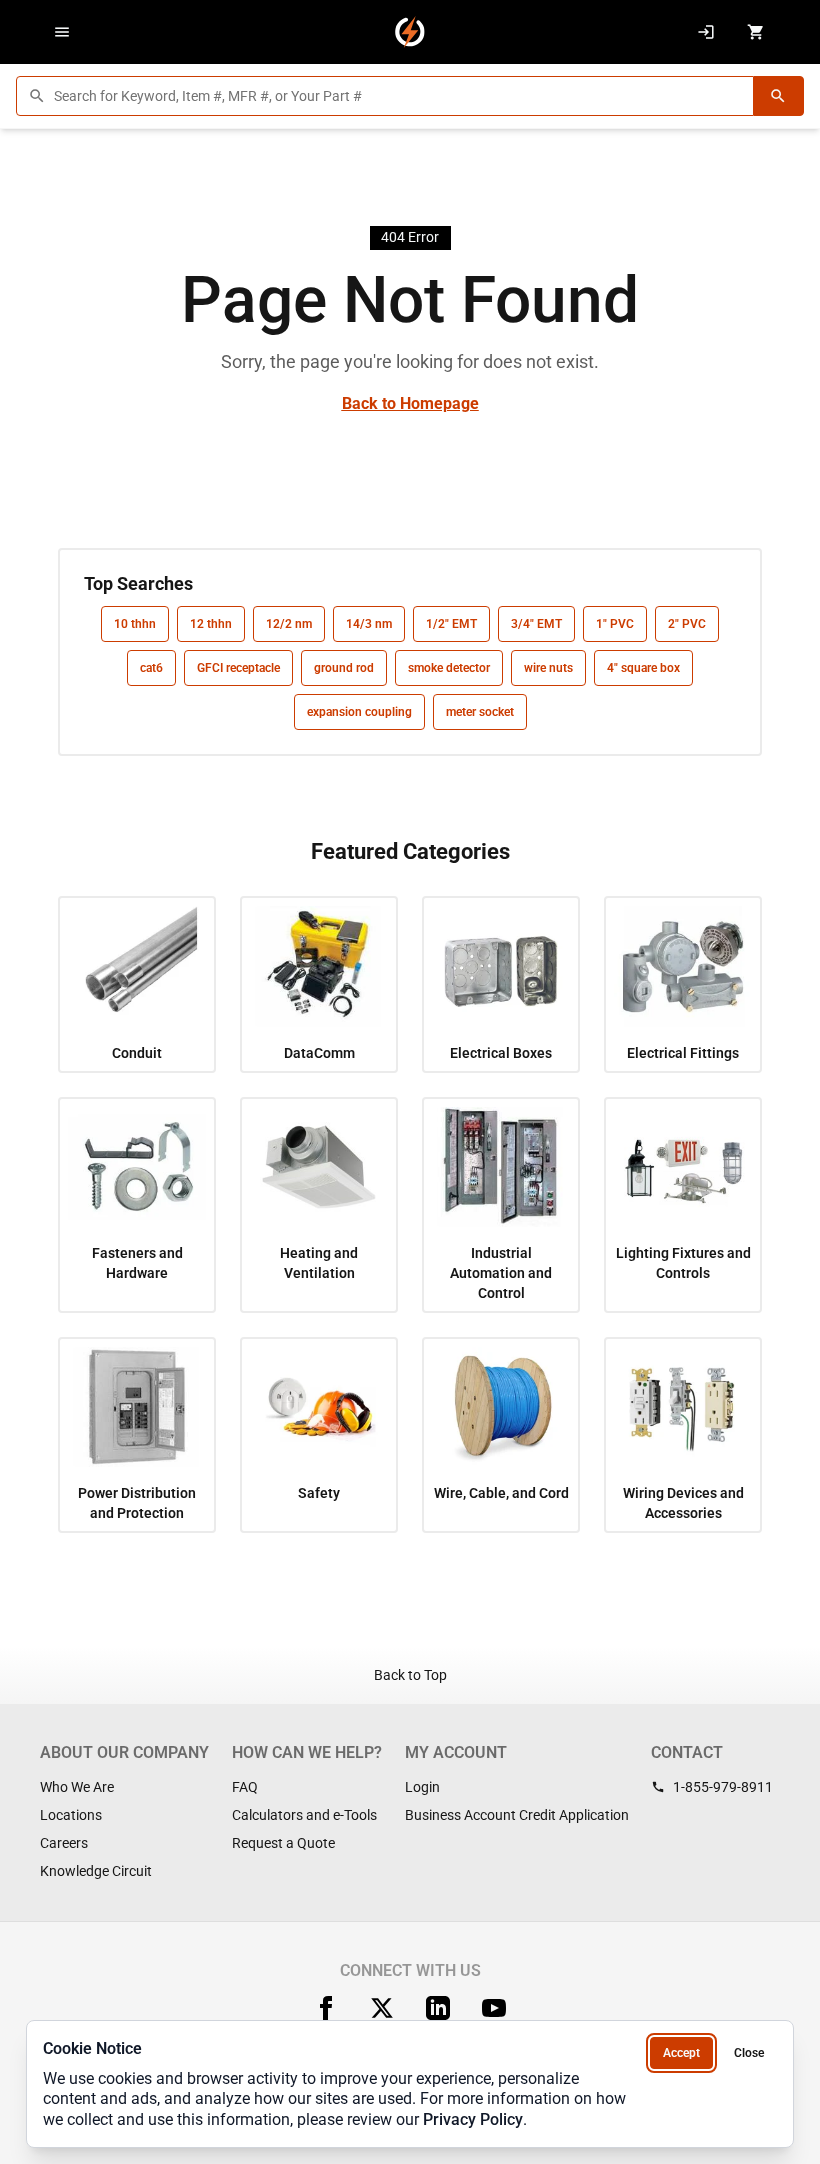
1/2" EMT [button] (451, 624)
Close (749, 2053)
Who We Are (77, 1787)
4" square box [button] (643, 668)
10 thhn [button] (135, 624)
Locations (71, 1815)
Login (422, 1787)
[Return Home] (410, 32)
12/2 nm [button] (289, 624)
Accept (681, 2053)
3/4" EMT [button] (536, 624)
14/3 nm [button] (369, 624)
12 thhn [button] (211, 624)
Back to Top (410, 1675)
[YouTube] (494, 2008)
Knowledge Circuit (96, 1871)
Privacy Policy (473, 2119)
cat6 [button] (151, 668)
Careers (64, 1843)
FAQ (245, 1787)
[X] (382, 2008)
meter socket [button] (480, 712)
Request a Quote (283, 1843)
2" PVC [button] (687, 624)
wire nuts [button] (548, 668)
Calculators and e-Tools (304, 1815)
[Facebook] (326, 2008)
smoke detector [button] (449, 668)
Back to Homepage (410, 403)
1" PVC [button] (615, 624)
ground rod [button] (344, 668)
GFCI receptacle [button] (238, 668)
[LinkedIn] (438, 2008)
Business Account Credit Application (517, 1815)
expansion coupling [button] (359, 712)
